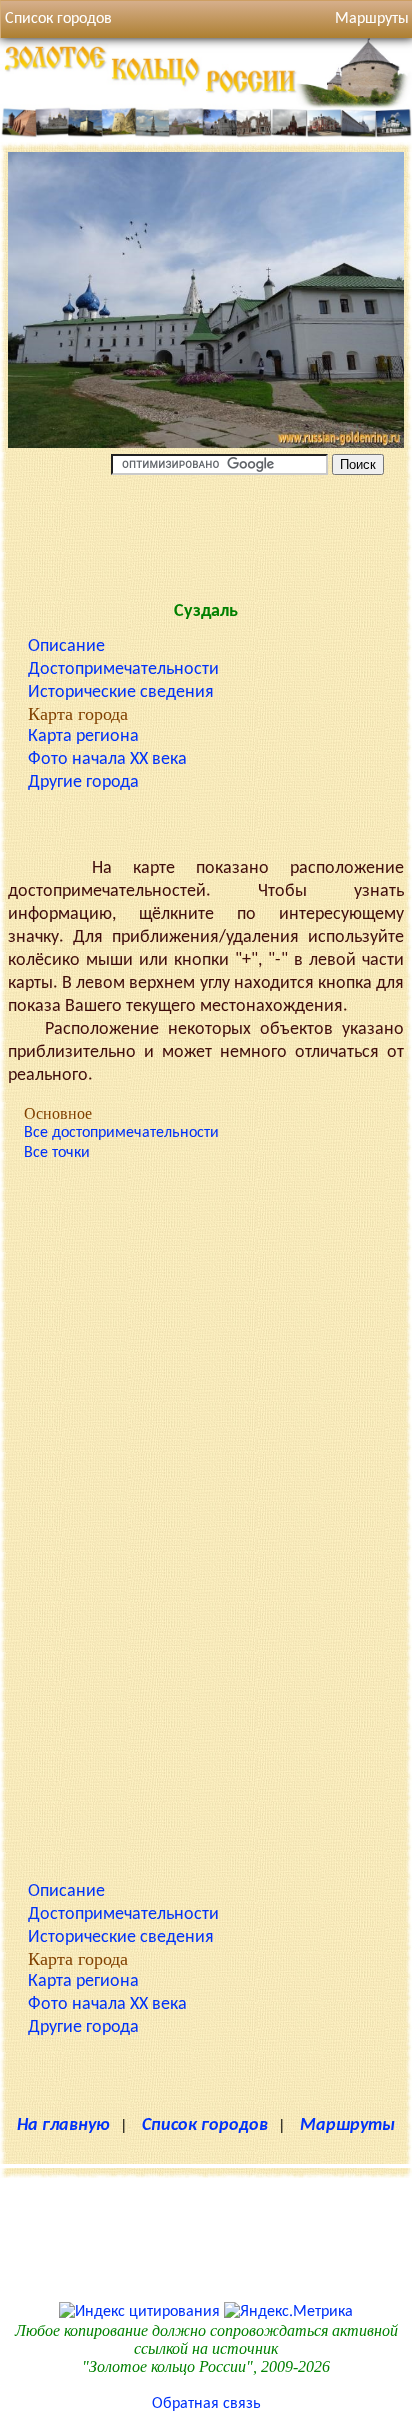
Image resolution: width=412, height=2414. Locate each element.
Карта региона (83, 736)
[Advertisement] (206, 534)
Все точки (57, 1153)
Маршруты (347, 2125)
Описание (66, 646)
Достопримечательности (123, 669)
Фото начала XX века (107, 759)
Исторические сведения (121, 692)
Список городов (58, 19)
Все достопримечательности (121, 1133)
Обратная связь (206, 2404)
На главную (63, 2125)
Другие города (83, 782)
